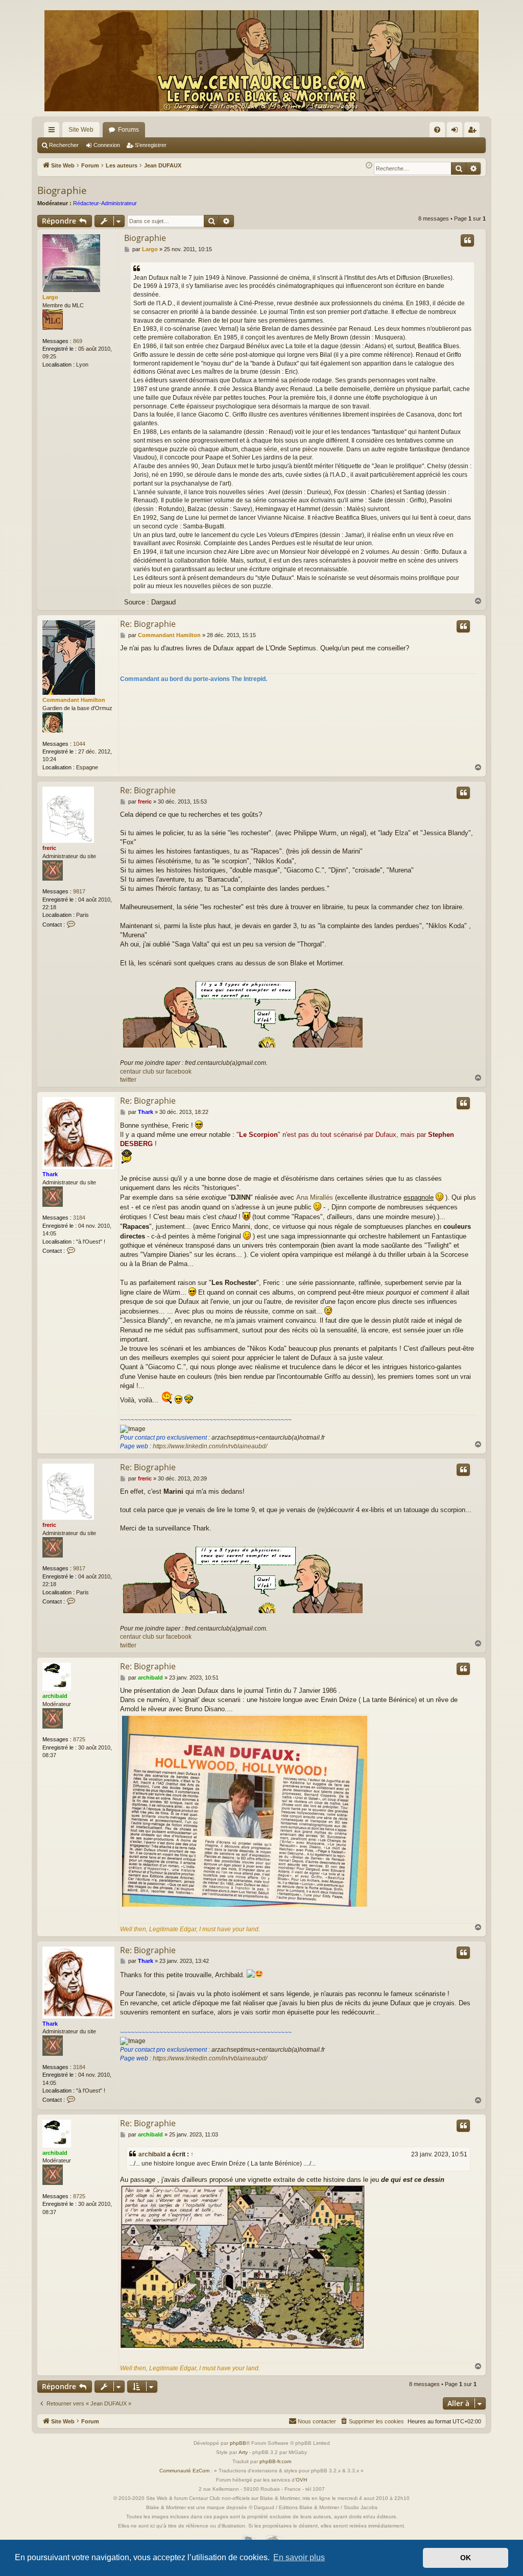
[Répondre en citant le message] (467, 240)
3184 (79, 1218)
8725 (79, 1739)
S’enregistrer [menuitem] (474, 132)
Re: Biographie (148, 624)
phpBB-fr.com (275, 2461)
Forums (128, 130)
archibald (55, 1696)
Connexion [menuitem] (457, 132)
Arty (243, 2452)
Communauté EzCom (184, 2471)
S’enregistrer (151, 145)
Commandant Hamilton (74, 700)
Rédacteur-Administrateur (105, 203)
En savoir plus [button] (299, 2557)
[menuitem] (437, 130)
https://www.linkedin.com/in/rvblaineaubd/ (210, 1446)
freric (49, 848)
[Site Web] (261, 61)
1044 (79, 744)
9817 (79, 891)
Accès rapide (54, 132)
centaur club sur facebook (156, 1072)
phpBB (238, 2443)
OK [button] (466, 2558)
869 (78, 341)
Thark (50, 1174)
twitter (128, 1080)
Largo (50, 297)
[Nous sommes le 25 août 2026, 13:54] (369, 166)
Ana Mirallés (315, 1197)
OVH (301, 2480)
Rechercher (64, 145)
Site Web (81, 130)
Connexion (107, 145)
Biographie (62, 190)
